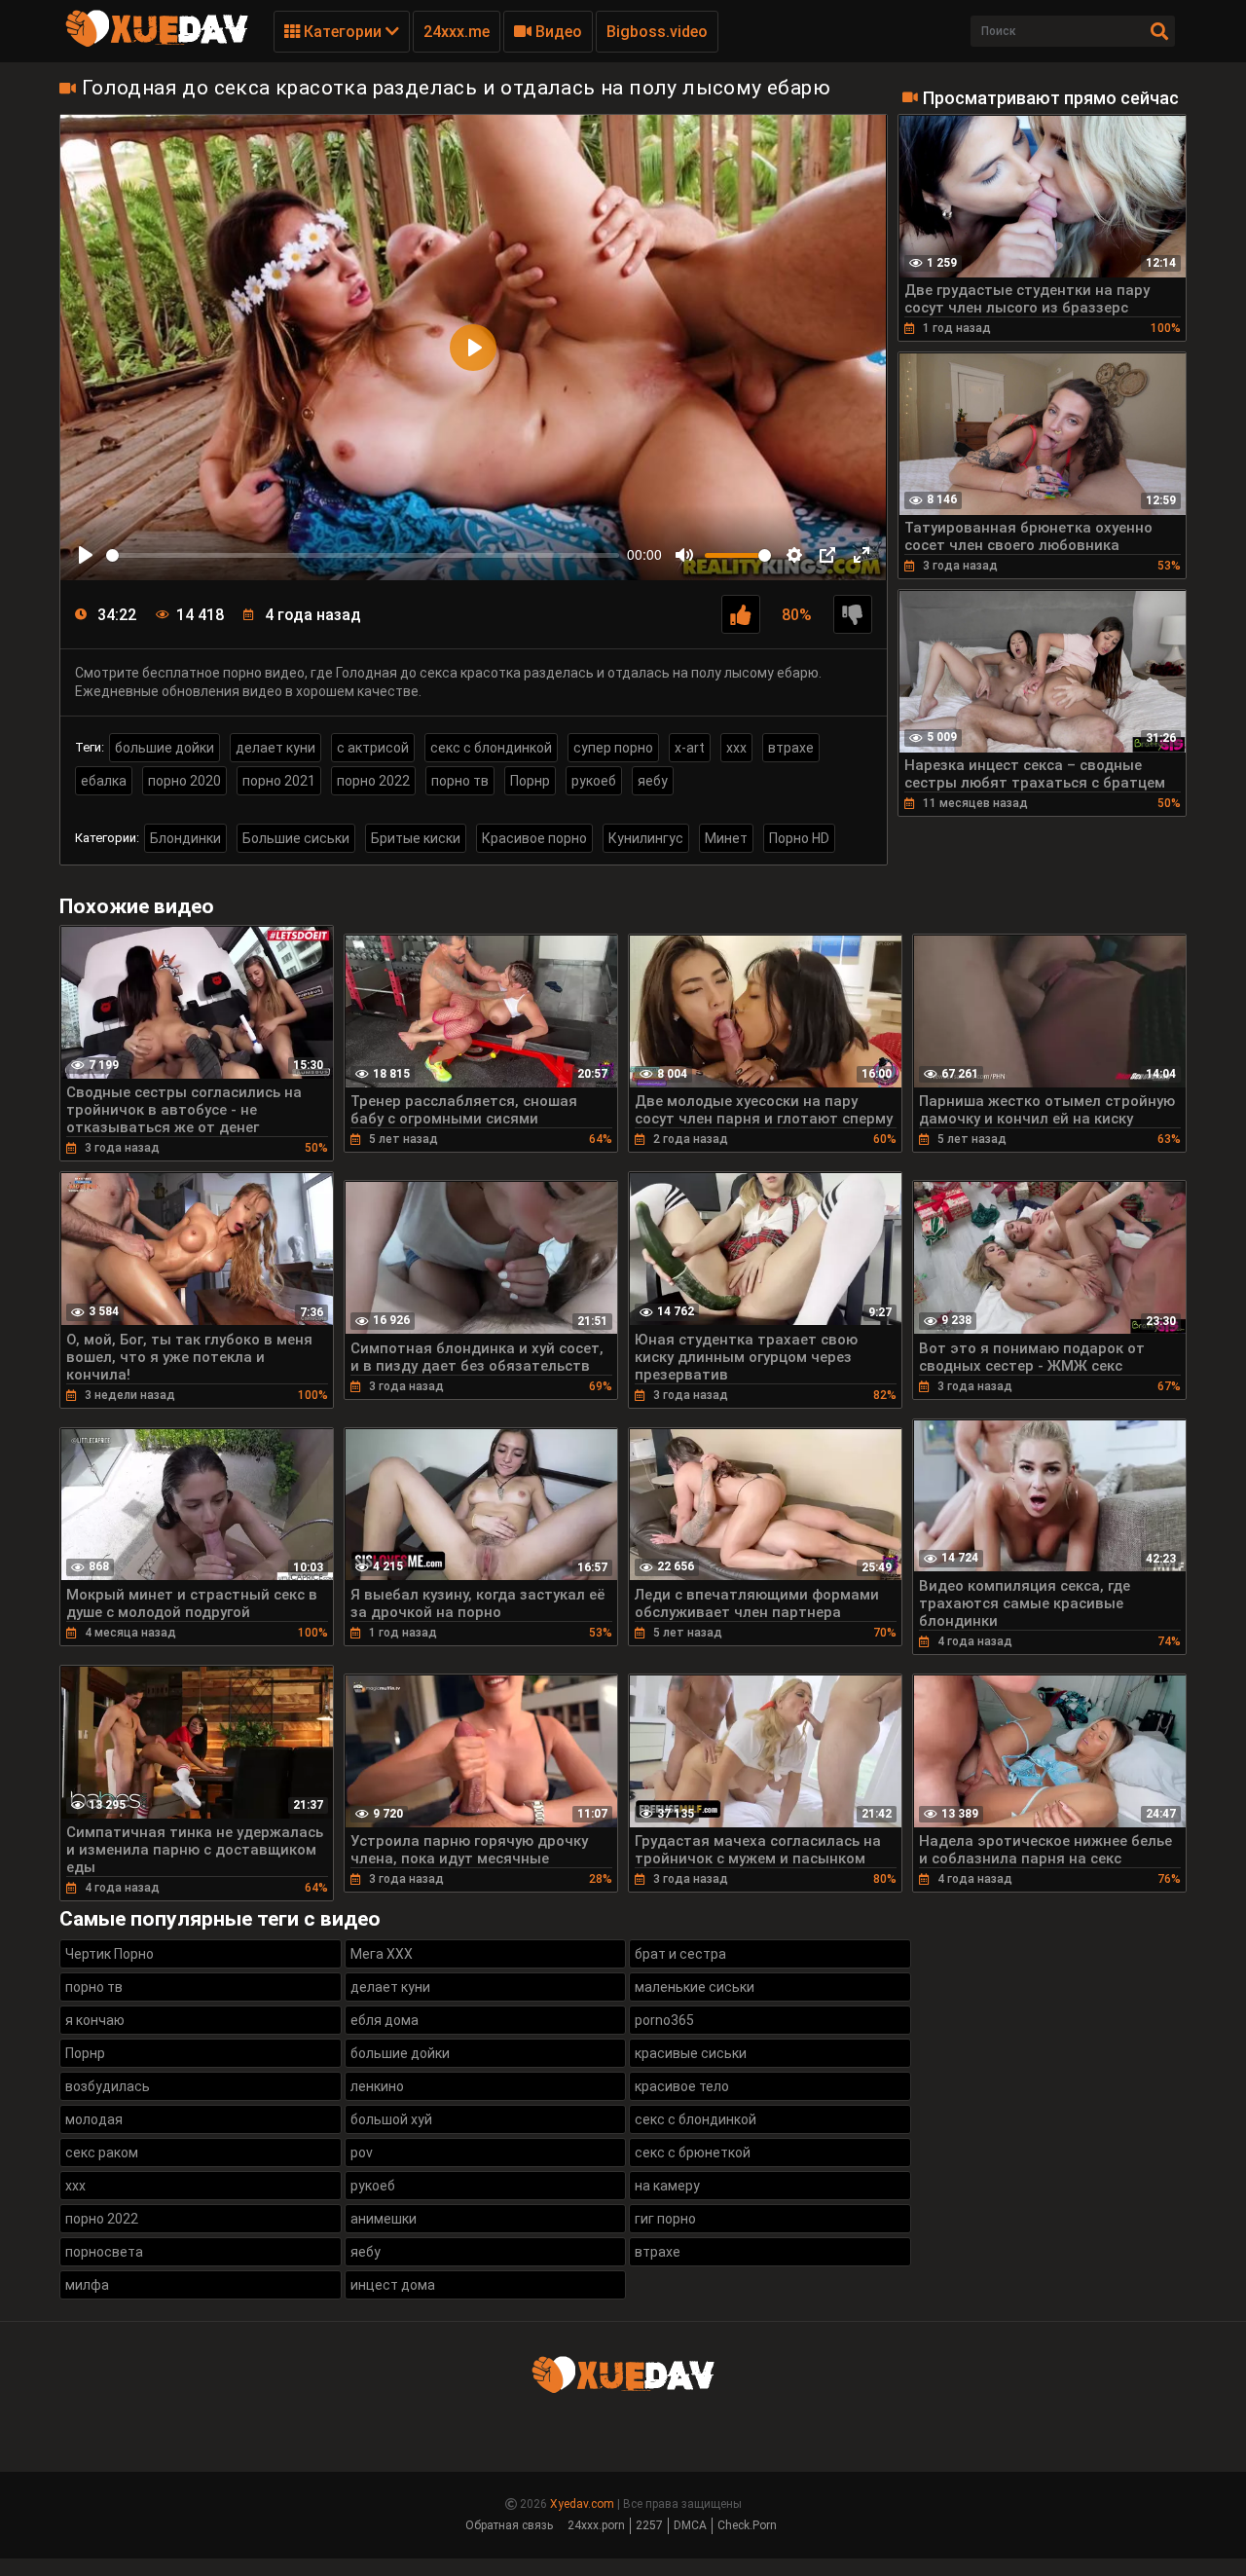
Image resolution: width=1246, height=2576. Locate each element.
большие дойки (165, 748)
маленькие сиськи (695, 1987)
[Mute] (684, 555)
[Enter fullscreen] (861, 555)
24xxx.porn (596, 2525)
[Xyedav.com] (157, 44)
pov (362, 2153)
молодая (94, 2119)
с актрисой (373, 748)
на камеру (667, 2186)
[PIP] (827, 555)
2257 (649, 2525)
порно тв (460, 781)
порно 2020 (184, 781)
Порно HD (799, 838)
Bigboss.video (657, 32)
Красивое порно (534, 838)
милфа (87, 2285)
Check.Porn (747, 2525)
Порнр (530, 781)
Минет (726, 838)
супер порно (613, 748)
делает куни (275, 748)
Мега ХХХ (382, 1954)
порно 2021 (279, 781)
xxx (736, 748)
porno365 (664, 2020)
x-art (690, 748)
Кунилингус (646, 838)
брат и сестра (680, 1954)
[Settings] (794, 555)
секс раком (102, 2153)
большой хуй (391, 2119)
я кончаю (95, 2020)
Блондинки (185, 838)
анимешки (384, 2219)
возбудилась (108, 2086)
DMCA (690, 2525)
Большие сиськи (296, 838)
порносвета (104, 2252)
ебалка (104, 781)
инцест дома (393, 2285)
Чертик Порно (110, 1954)
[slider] (363, 555)
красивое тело (682, 2086)
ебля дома (385, 2020)
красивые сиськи (691, 2053)
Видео (557, 32)
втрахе (791, 748)
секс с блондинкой (491, 748)
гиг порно (665, 2219)
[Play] (86, 555)
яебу (653, 781)
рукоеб (594, 781)
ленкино (377, 2086)
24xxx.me (457, 32)
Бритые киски (416, 838)
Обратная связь (509, 2525)
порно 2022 (373, 781)
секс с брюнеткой (693, 2153)
